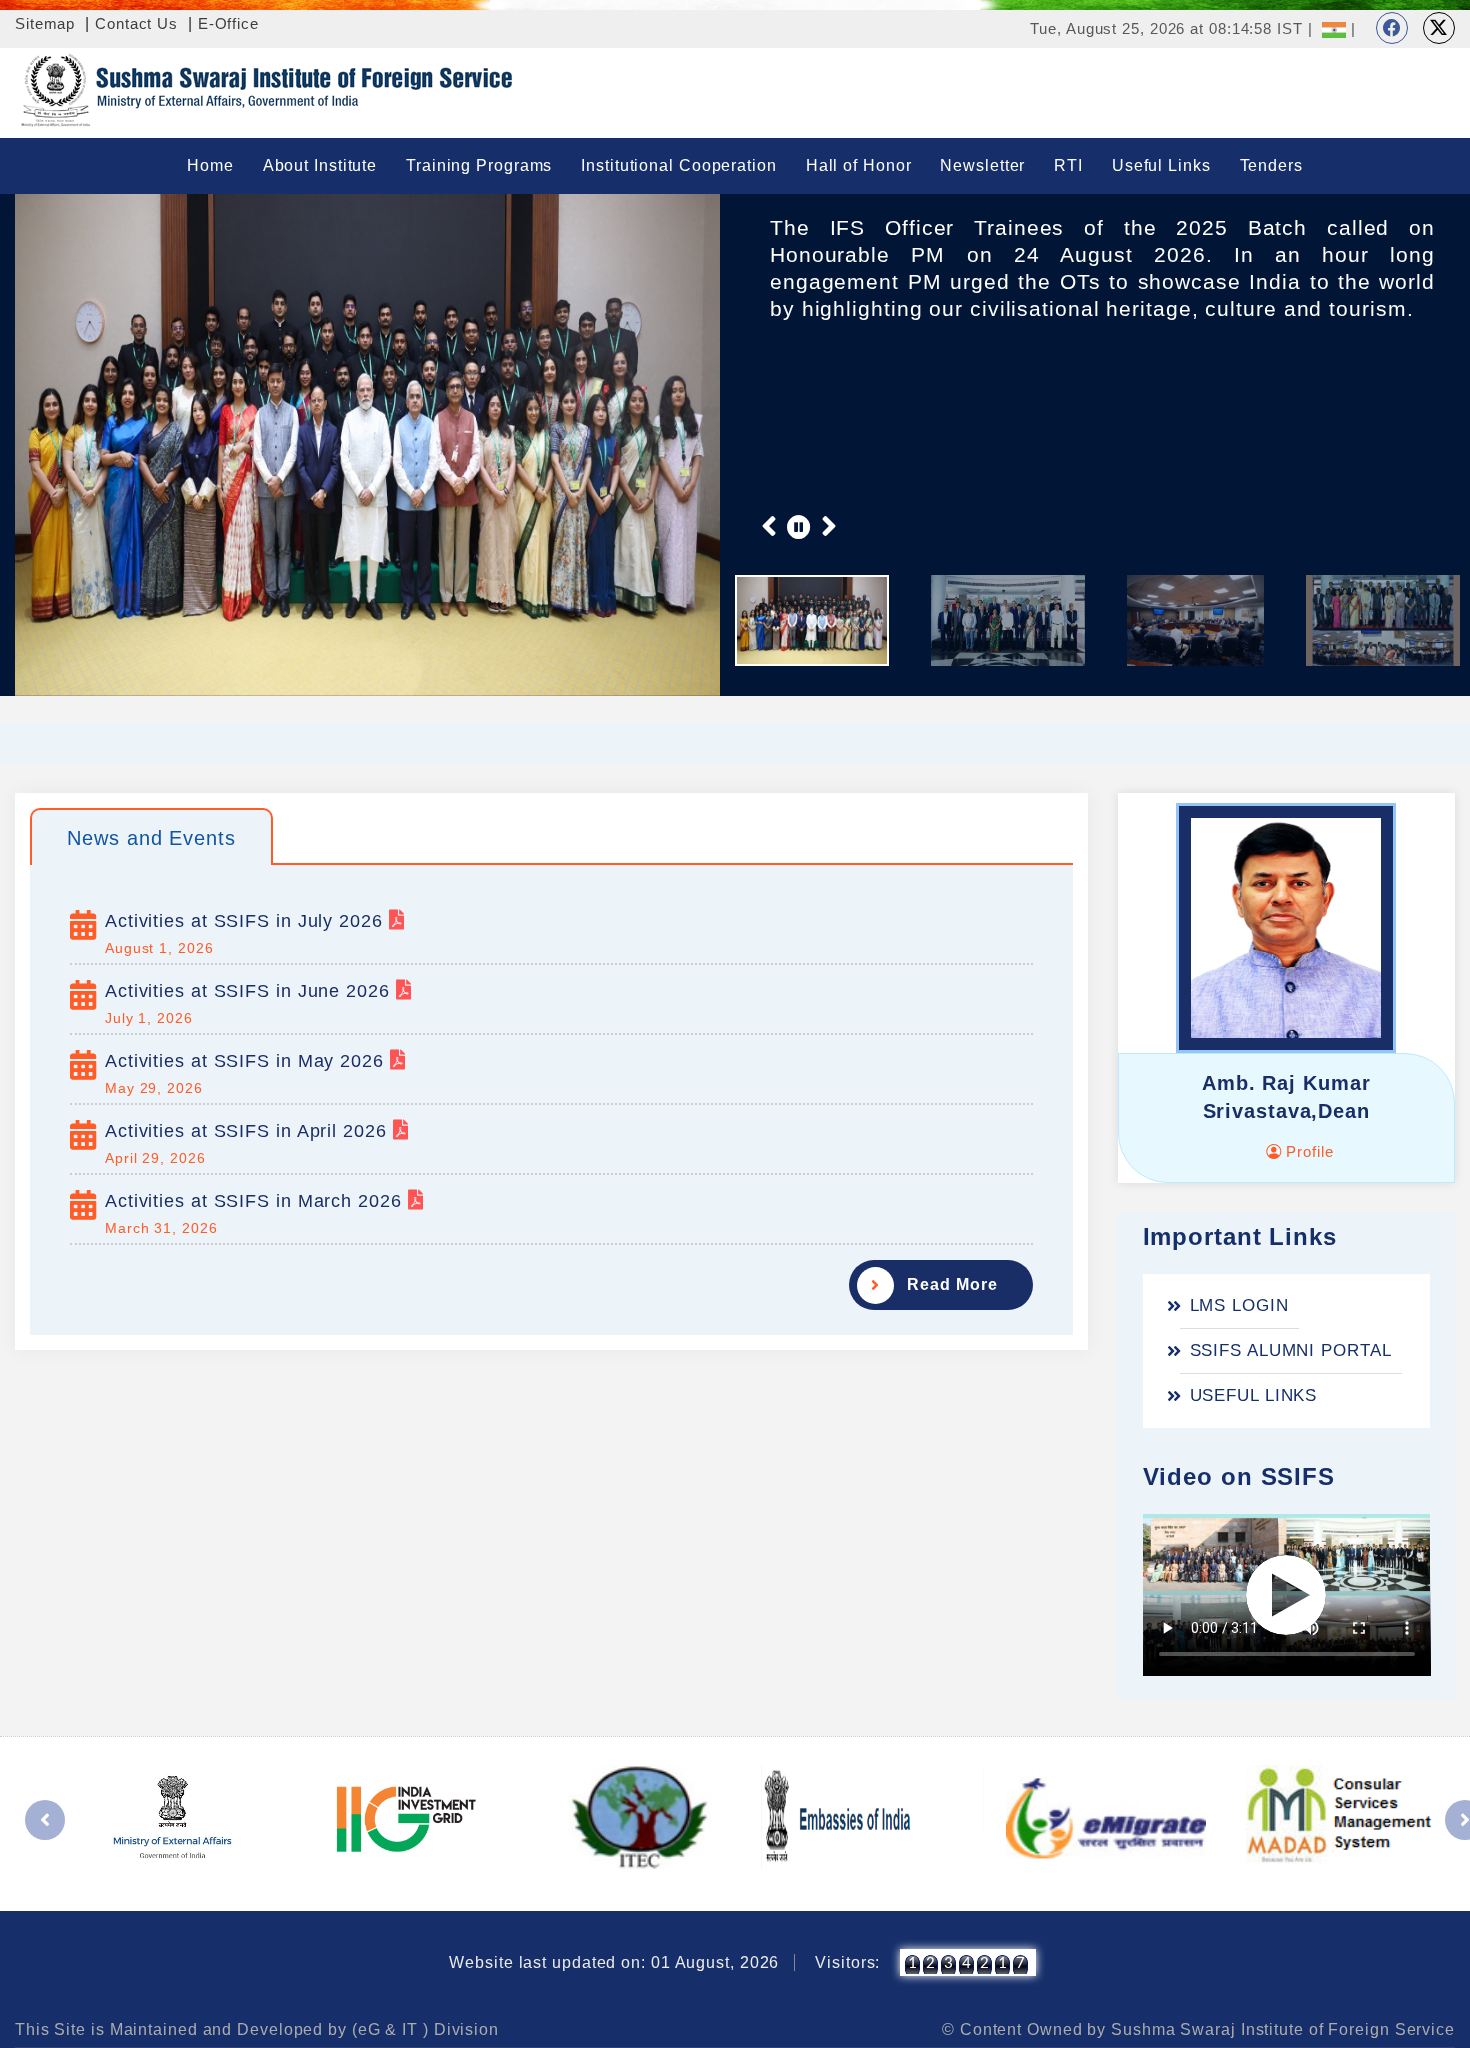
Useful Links (1161, 165)
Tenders (1271, 165)
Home (210, 165)
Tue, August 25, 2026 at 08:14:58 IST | (1171, 28)
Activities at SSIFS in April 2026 (249, 1131)
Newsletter (982, 165)
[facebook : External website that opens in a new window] (1392, 28)
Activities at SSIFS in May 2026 (247, 1061)
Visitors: (847, 1962)
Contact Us (136, 23)
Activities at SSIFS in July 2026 (247, 921)
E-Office (228, 23)
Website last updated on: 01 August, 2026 (614, 1962)
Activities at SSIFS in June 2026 (250, 991)
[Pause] (799, 526)
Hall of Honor (859, 165)
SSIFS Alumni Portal (1291, 1350)
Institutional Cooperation (679, 165)
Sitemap (45, 23)
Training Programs (479, 165)
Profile (1307, 1151)
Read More (952, 1284)
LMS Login (1239, 1305)
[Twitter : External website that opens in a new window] (1439, 28)
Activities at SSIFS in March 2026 (256, 1201)
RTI (1068, 165)
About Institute (320, 165)
